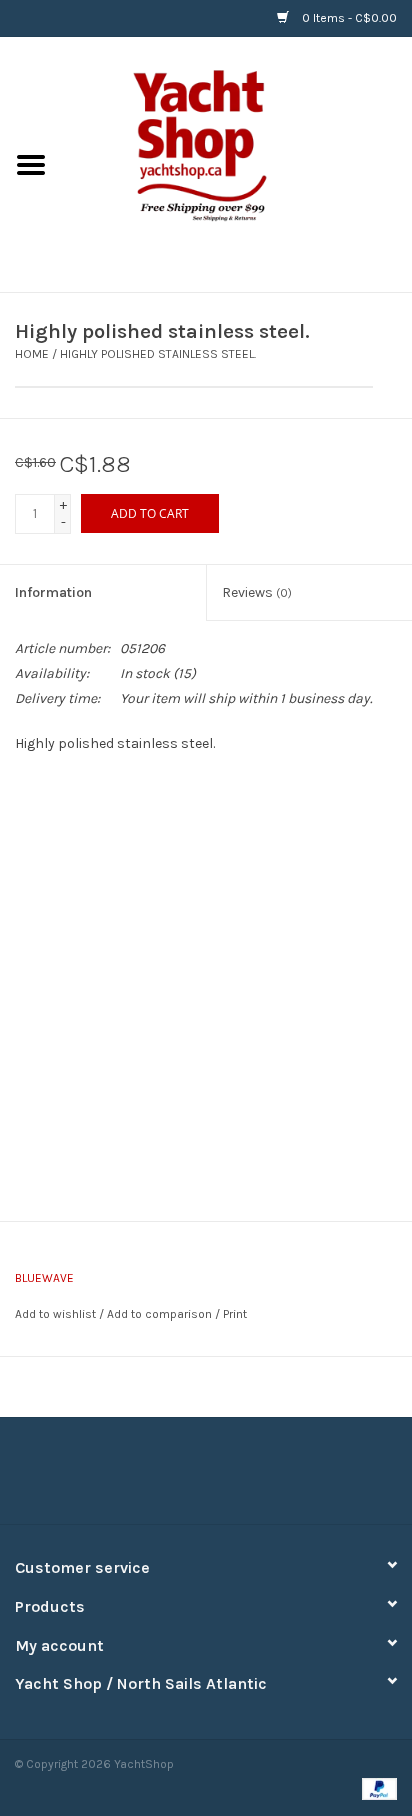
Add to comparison (161, 1314)
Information (53, 592)
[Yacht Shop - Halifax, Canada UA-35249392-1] (237, 163)
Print (235, 1314)
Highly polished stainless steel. (158, 354)
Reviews (257, 592)
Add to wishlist (55, 1314)
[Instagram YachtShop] (241, 1478)
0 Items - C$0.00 (348, 18)
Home (32, 354)
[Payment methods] (376, 1788)
